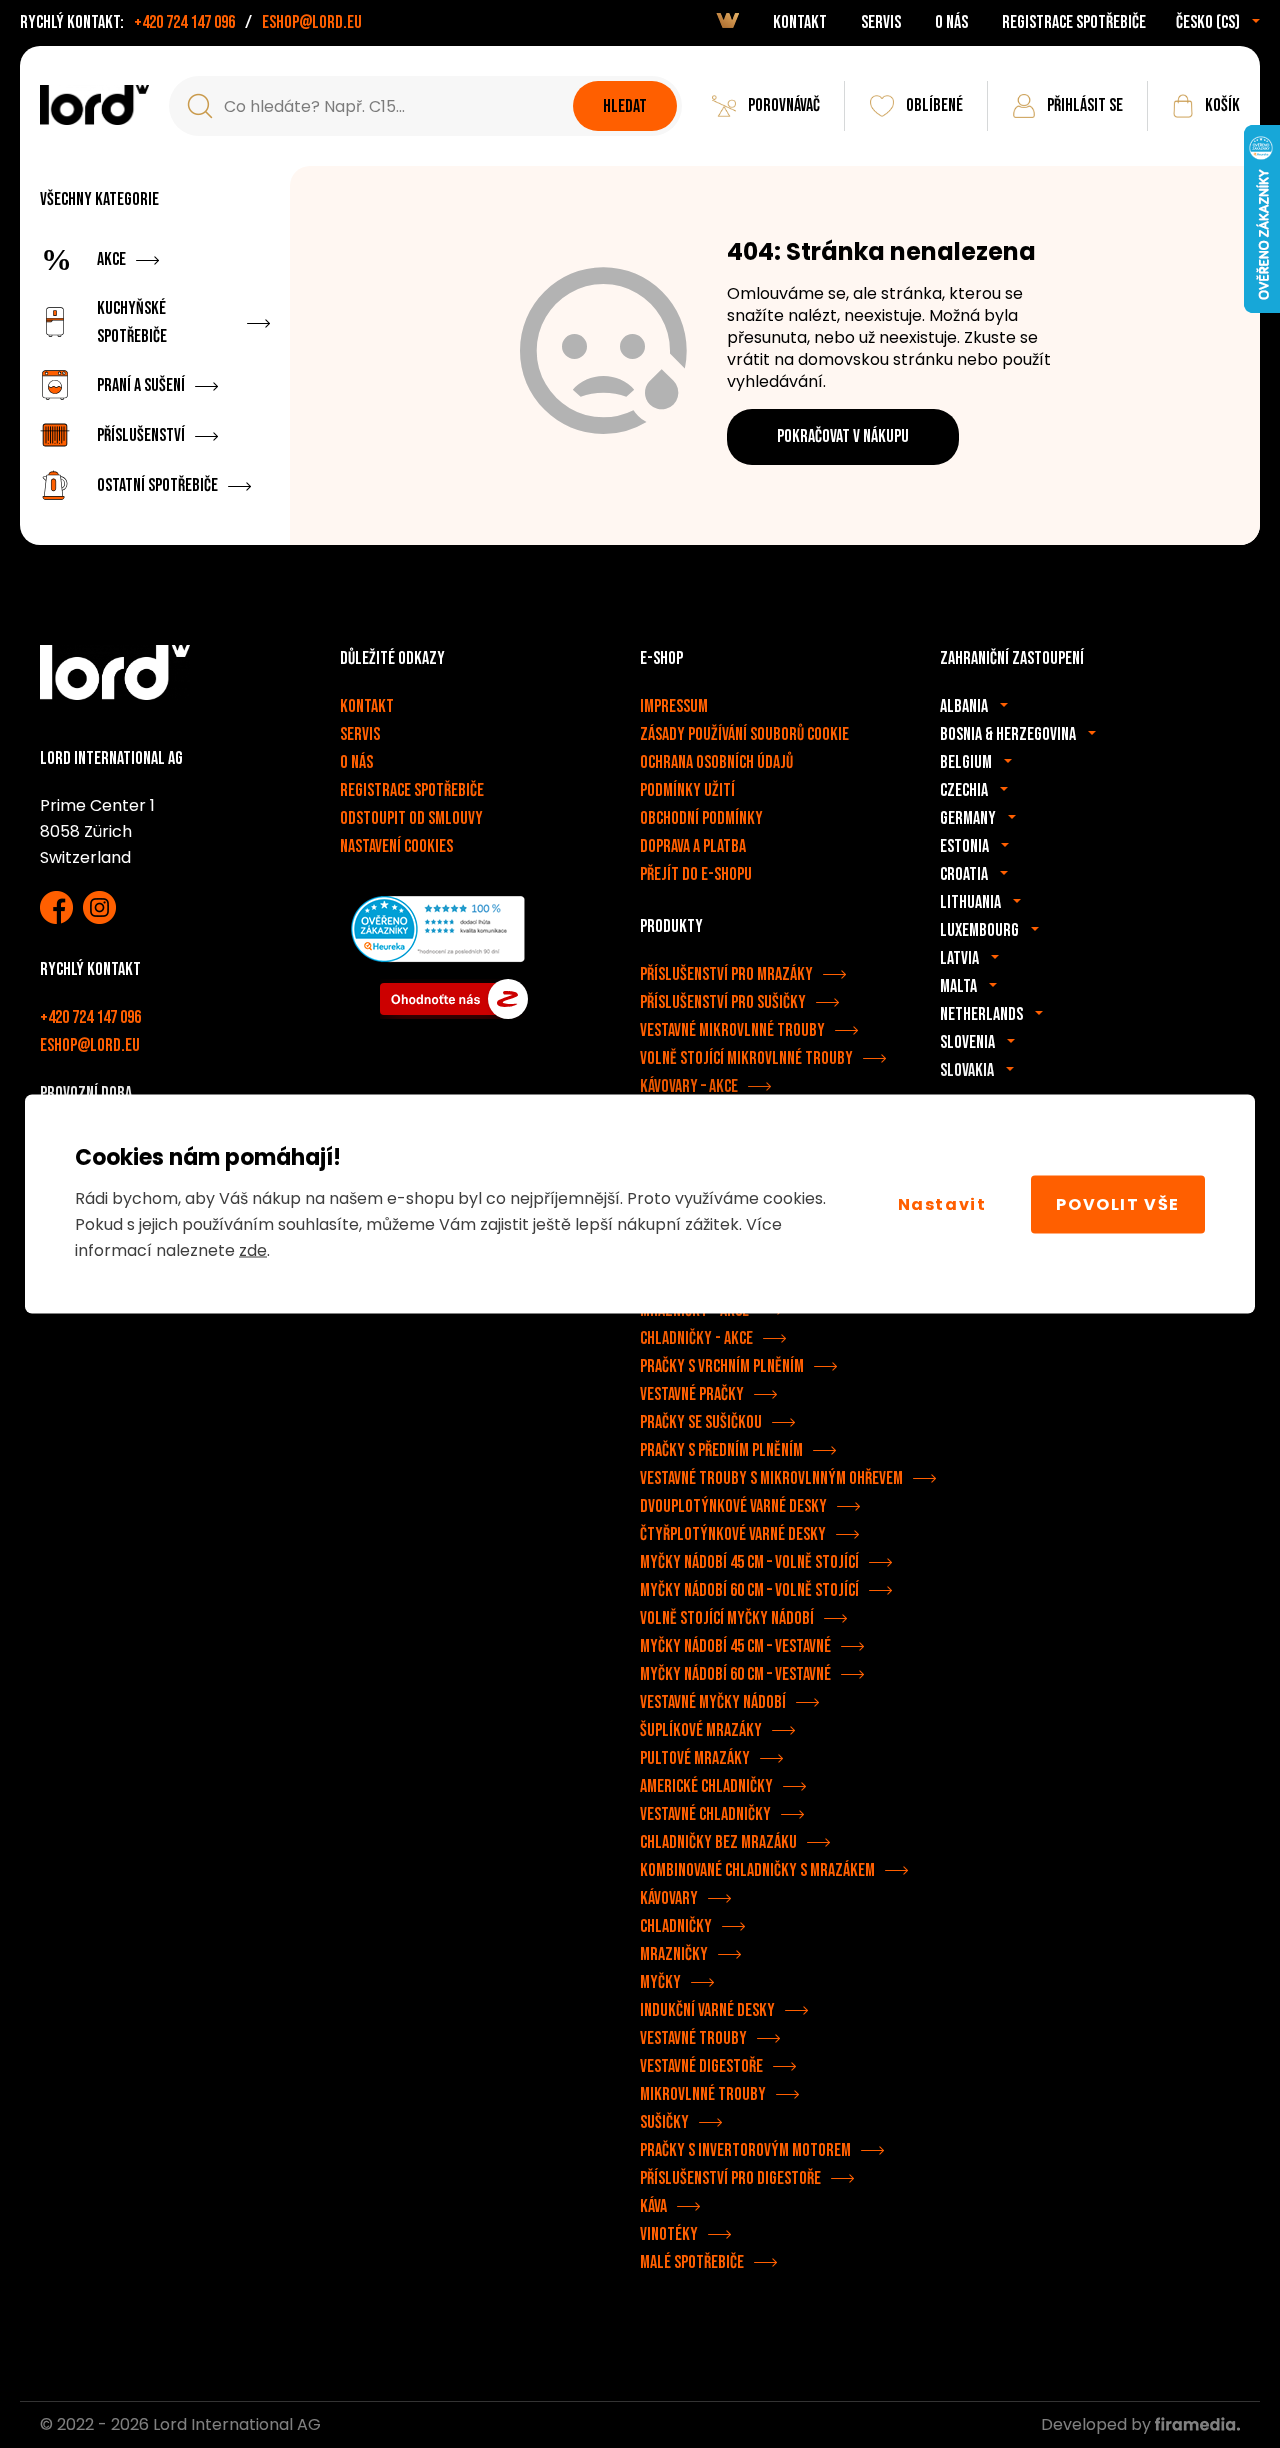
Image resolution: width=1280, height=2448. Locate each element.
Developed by (1098, 2424)
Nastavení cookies (396, 846)
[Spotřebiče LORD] (94, 105)
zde (253, 1250)
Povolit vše (1118, 1203)
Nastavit (942, 1203)
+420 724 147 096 (184, 22)
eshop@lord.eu (312, 22)
